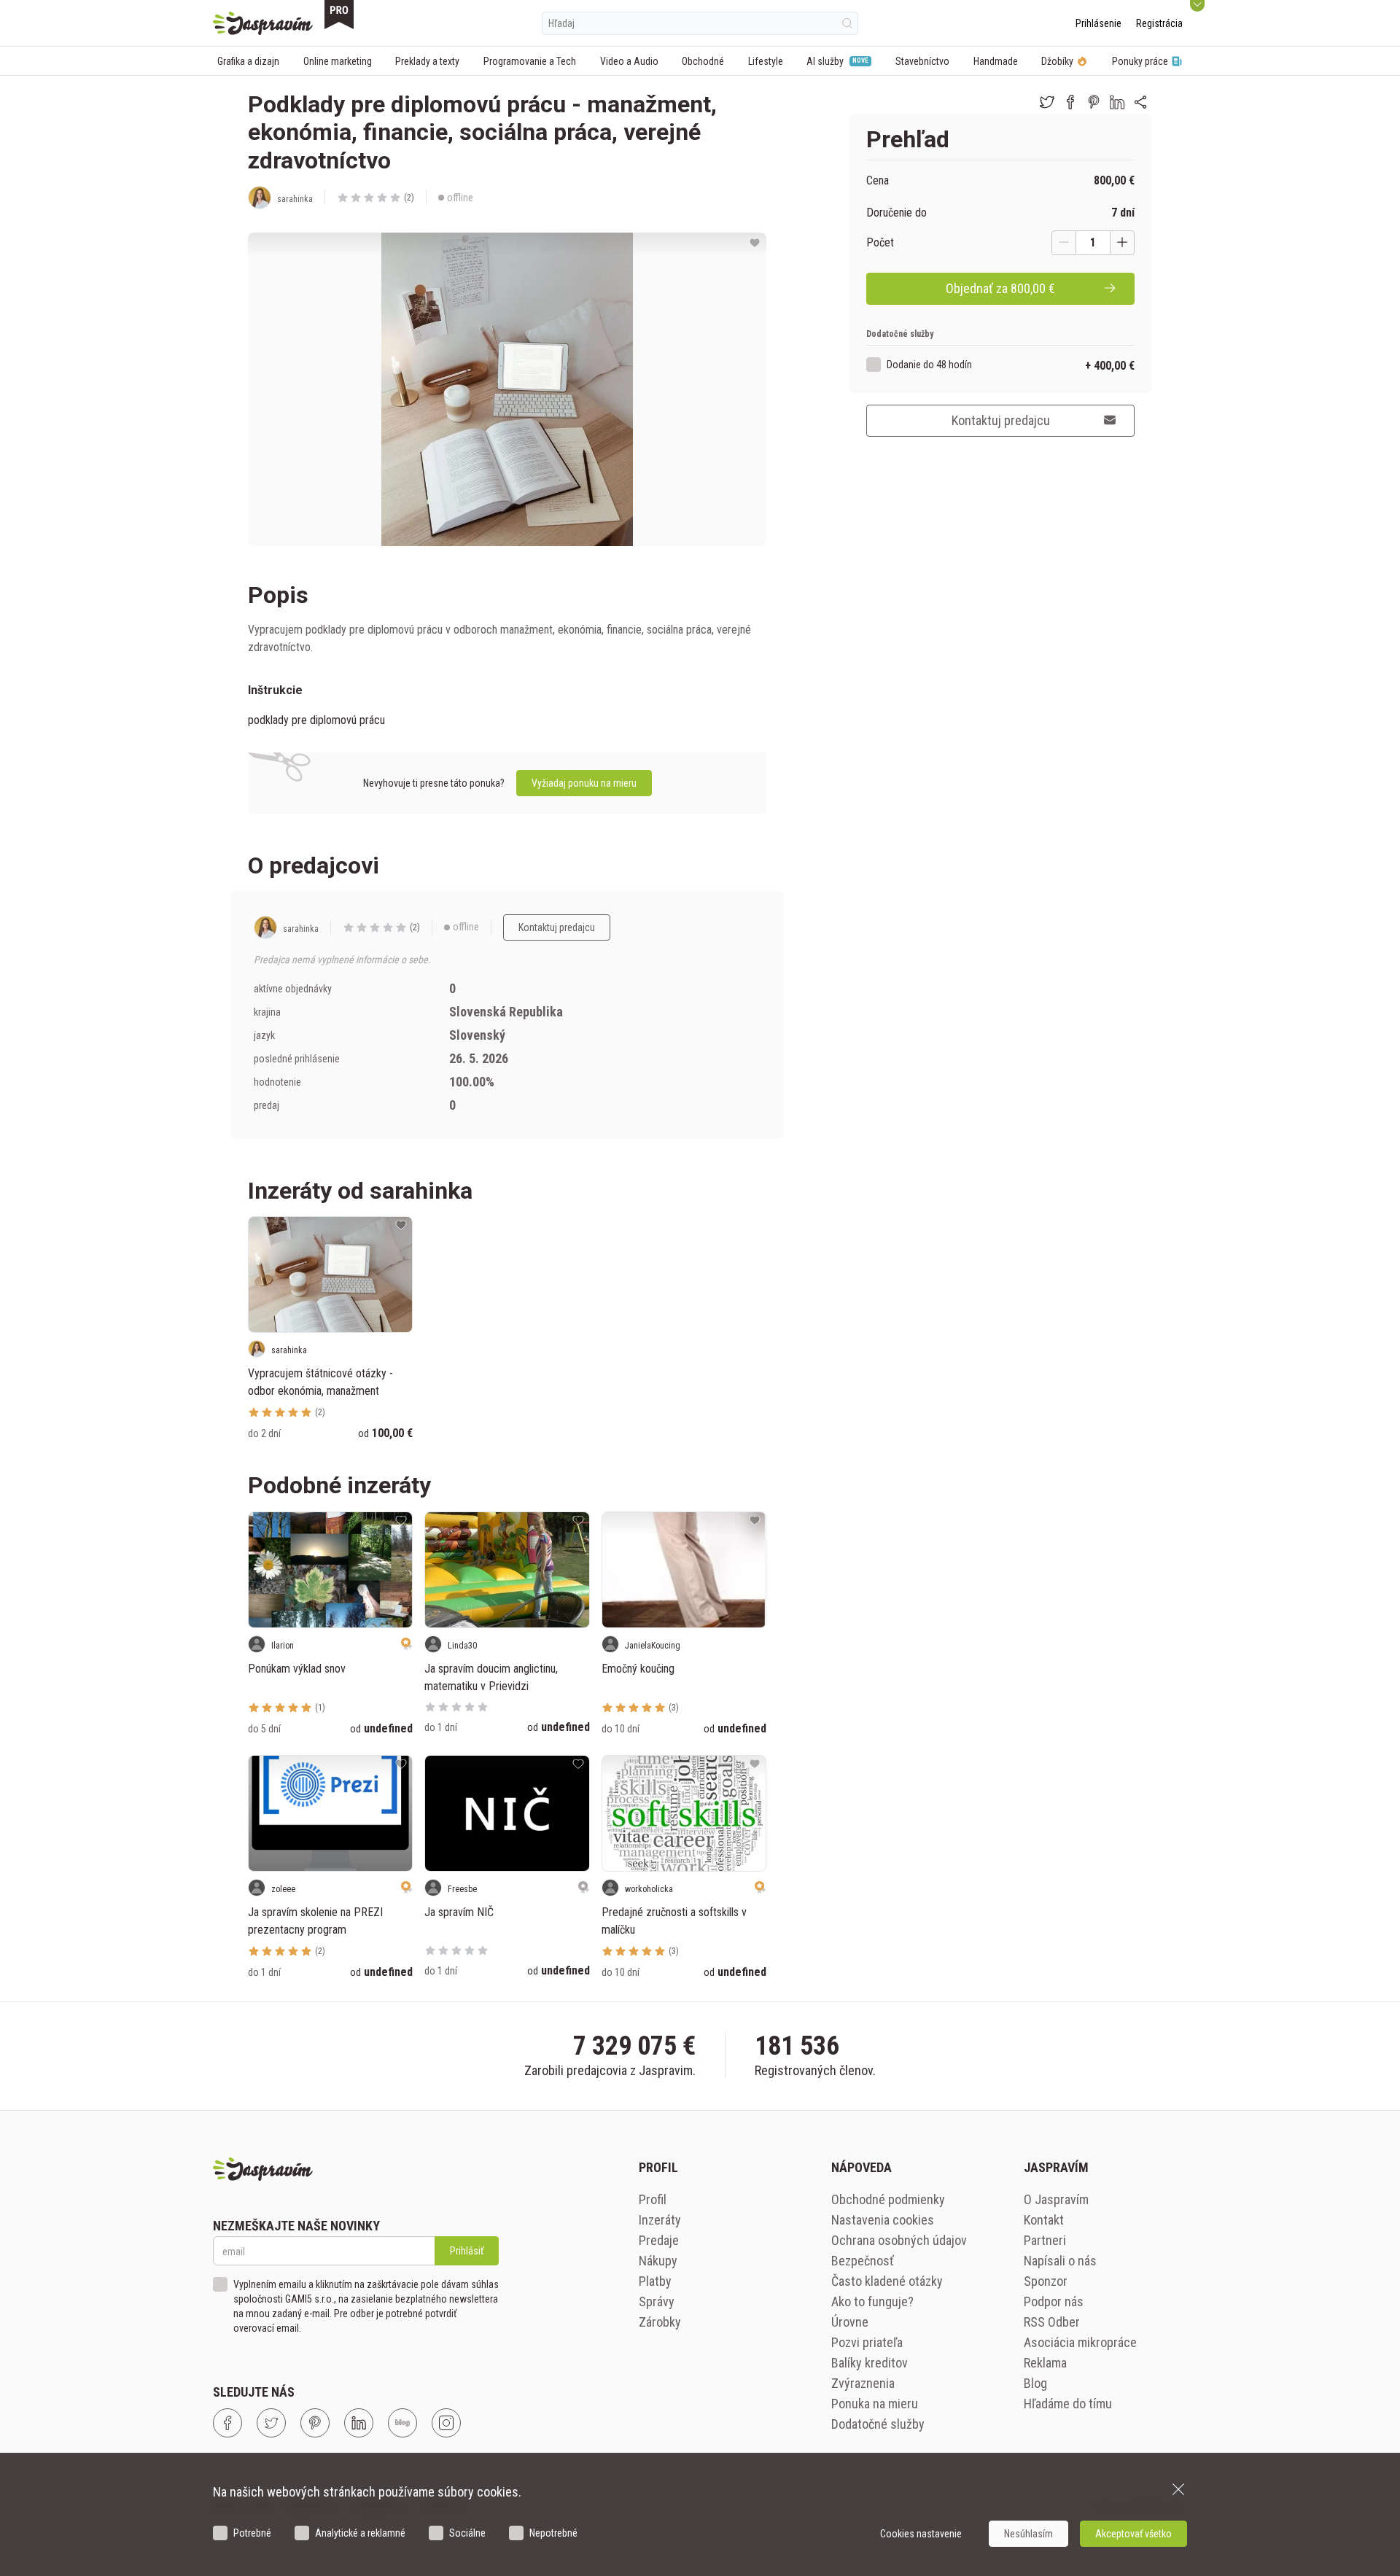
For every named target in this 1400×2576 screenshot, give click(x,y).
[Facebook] (227, 2423)
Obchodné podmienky (888, 2199)
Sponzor (1046, 2281)
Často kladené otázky (887, 2281)
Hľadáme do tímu (1068, 2404)
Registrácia (1159, 23)
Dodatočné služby (878, 2424)
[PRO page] (339, 15)
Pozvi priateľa (867, 2342)
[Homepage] (263, 23)
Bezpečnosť (863, 2261)
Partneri (1045, 2240)
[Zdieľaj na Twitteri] (1047, 102)
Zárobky (660, 2322)
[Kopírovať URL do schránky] (1140, 102)
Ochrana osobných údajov (899, 2240)
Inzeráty (660, 2220)
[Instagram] (446, 2423)
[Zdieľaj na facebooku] (1070, 102)
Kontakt (1044, 2220)
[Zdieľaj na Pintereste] (1094, 102)
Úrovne (850, 2322)
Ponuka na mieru (875, 2404)
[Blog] (402, 2423)
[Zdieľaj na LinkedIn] (1117, 102)
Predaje (659, 2240)
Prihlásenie (1098, 23)
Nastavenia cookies (883, 2220)
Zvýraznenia (863, 2383)
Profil (653, 2199)
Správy (657, 2301)
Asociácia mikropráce (1080, 2342)
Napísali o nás (1060, 2261)
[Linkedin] (359, 2423)
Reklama (1045, 2363)
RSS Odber (1052, 2322)
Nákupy (658, 2261)
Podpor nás (1054, 2301)
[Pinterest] (315, 2423)
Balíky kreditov (870, 2363)
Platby (655, 2281)
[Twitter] (271, 2423)
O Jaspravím (1056, 2199)
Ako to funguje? (872, 2301)
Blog (1035, 2383)
